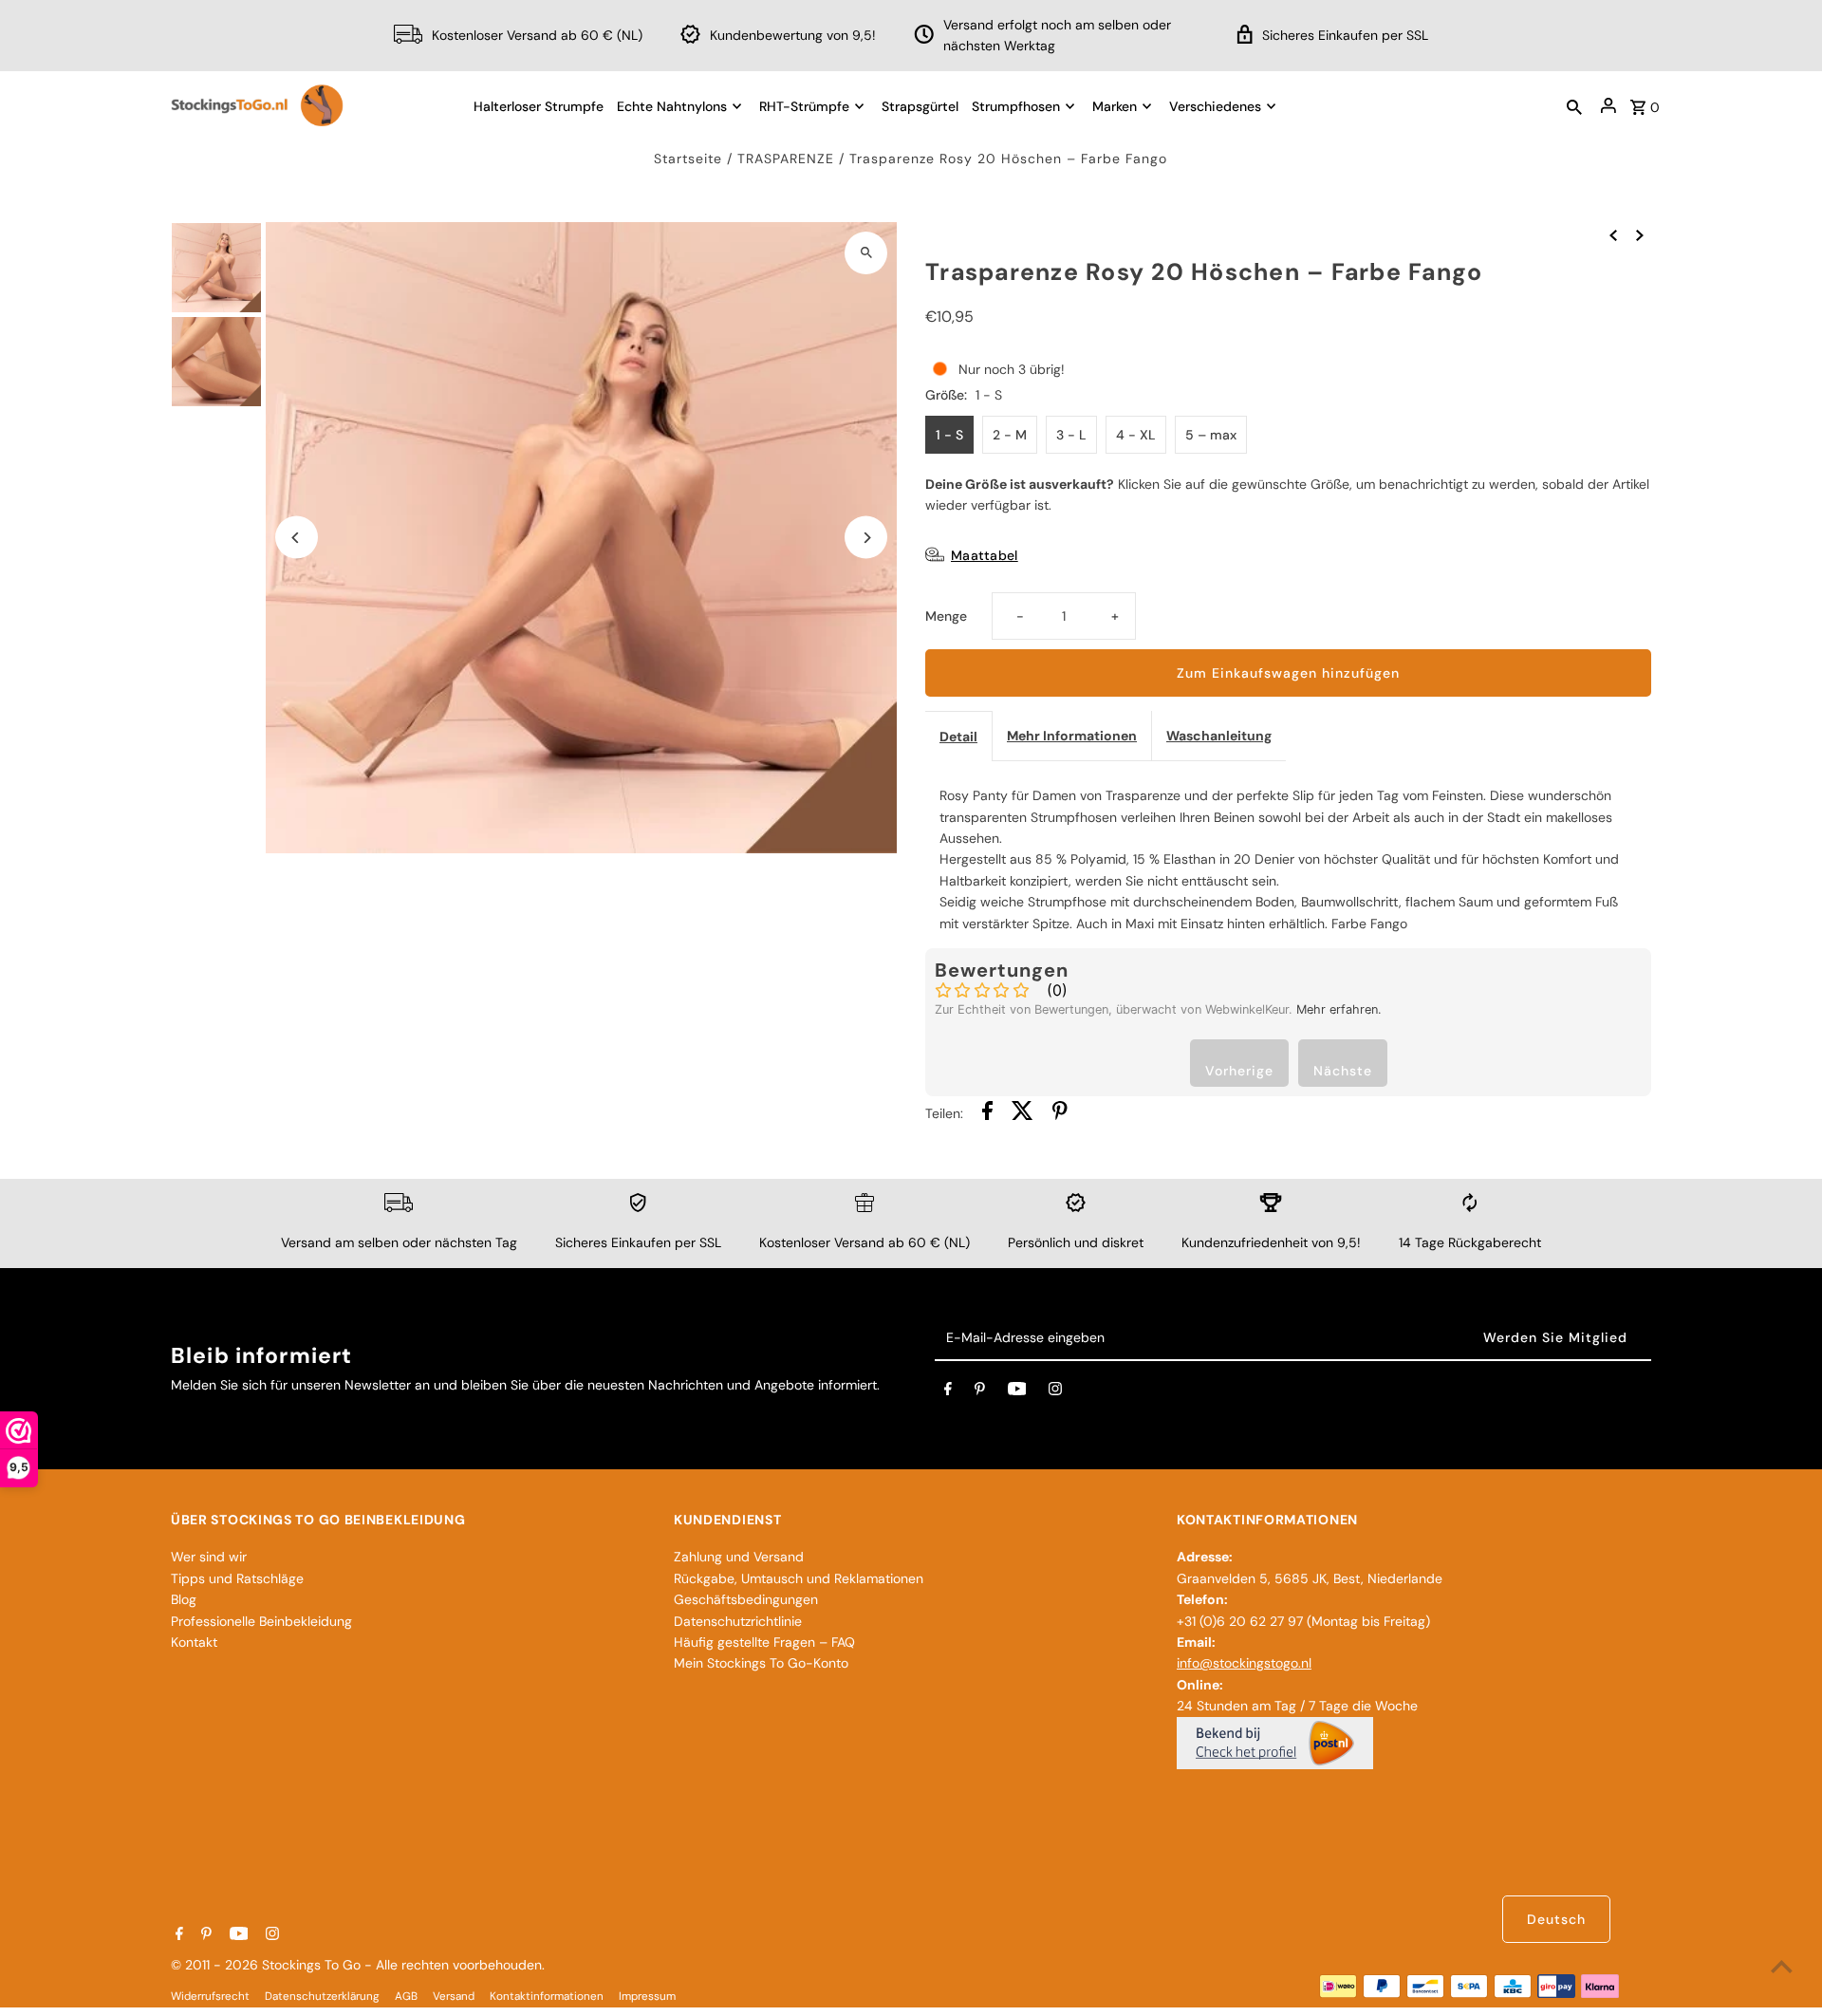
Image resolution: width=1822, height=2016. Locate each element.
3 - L (1071, 435)
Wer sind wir (209, 1557)
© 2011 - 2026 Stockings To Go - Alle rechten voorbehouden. (358, 1965)
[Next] (866, 538)
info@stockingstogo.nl (1244, 1663)
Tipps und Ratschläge (237, 1578)
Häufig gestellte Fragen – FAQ (764, 1642)
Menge (946, 616)
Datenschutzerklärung (322, 1996)
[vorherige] (1613, 234)
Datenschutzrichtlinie (738, 1621)
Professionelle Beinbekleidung (261, 1621)
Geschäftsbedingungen (746, 1599)
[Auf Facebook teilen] (987, 1113)
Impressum (647, 1996)
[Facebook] (948, 1392)
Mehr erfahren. (1339, 1009)
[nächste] (1640, 234)
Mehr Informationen (1072, 736)
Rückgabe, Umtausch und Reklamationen (799, 1578)
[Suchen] (1574, 105)
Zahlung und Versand (739, 1557)
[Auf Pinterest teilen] (1060, 1113)
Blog (184, 1599)
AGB (406, 1996)
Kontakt (194, 1642)
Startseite (688, 159)
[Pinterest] (980, 1392)
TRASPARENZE (786, 159)
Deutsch (1556, 1919)
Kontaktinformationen (547, 1996)
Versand (454, 1996)
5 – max (1211, 435)
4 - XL (1136, 435)
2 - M (1010, 435)
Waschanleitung (1219, 736)
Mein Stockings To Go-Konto (761, 1663)
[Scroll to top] (1782, 1966)
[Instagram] (1055, 1392)
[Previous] (297, 538)
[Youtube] (1017, 1392)
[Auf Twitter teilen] (1023, 1113)
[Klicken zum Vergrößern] (866, 253)
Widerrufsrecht (210, 1996)
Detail (958, 737)
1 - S (949, 435)
